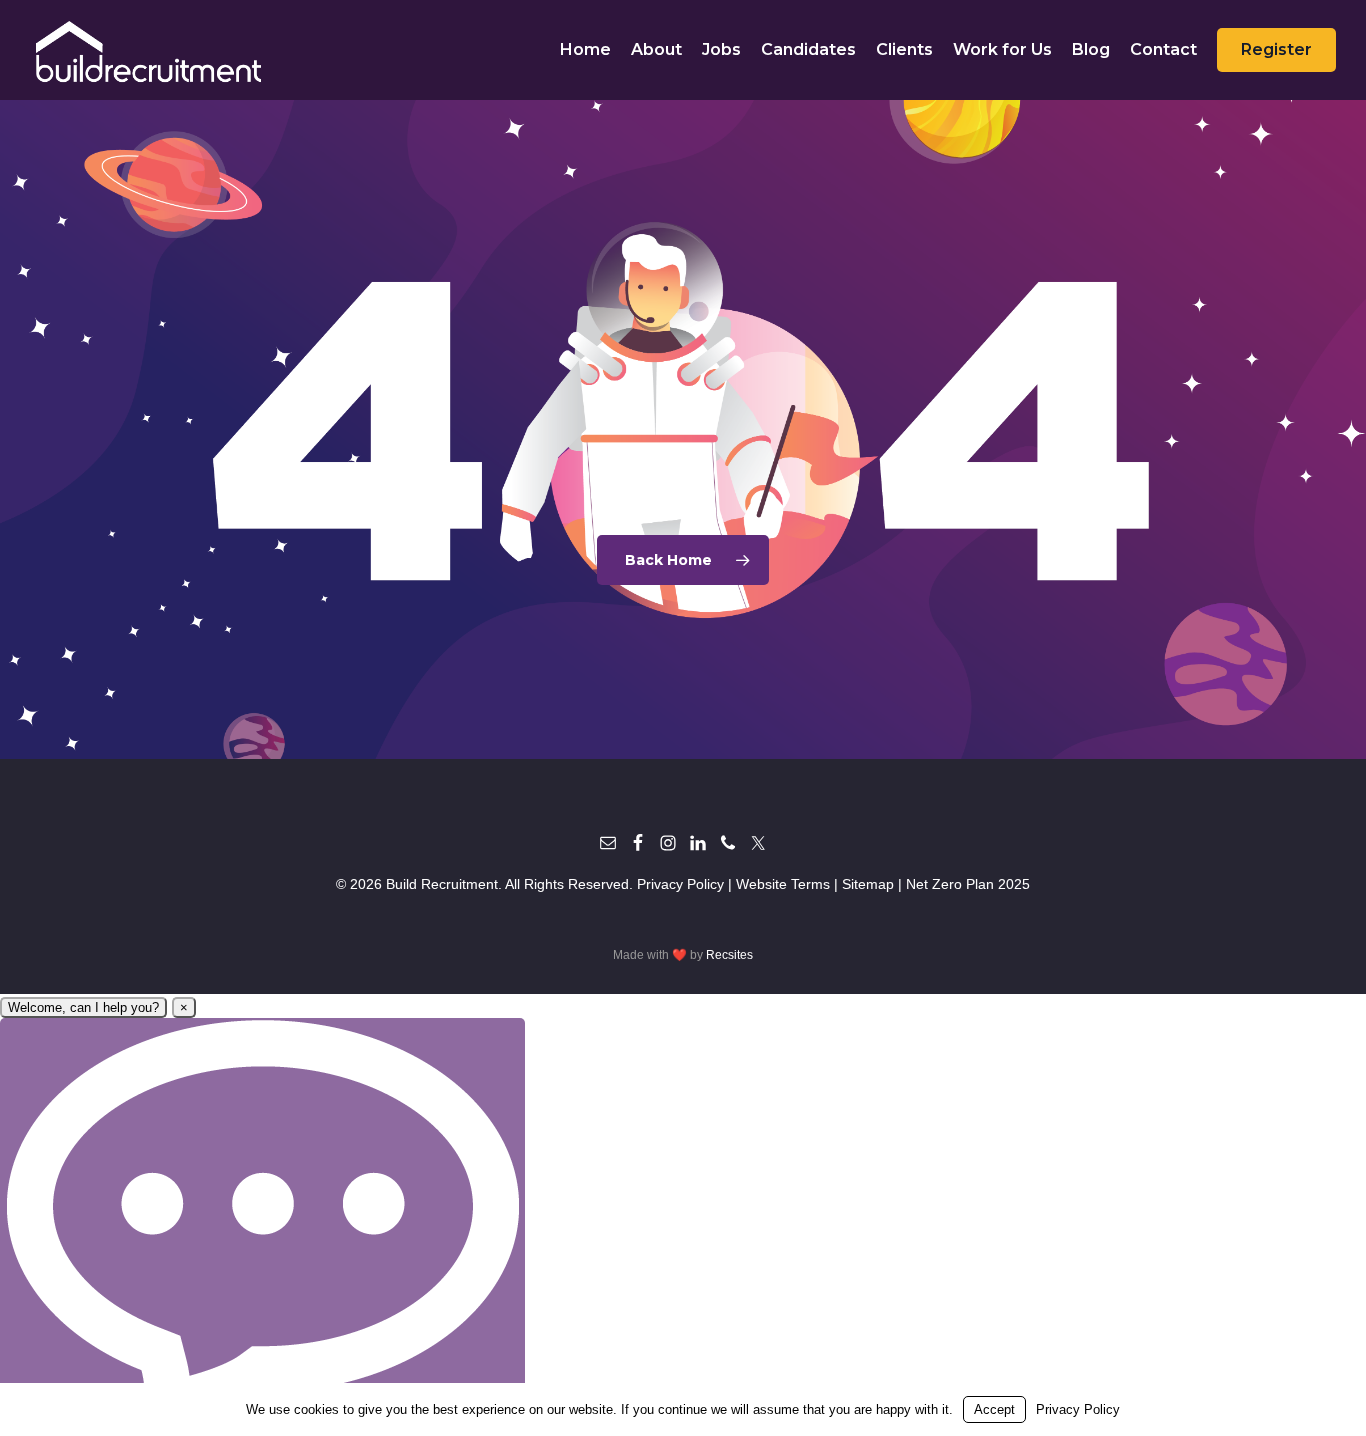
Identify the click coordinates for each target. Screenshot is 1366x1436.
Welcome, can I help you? (83, 1007)
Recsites (729, 955)
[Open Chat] (262, 1226)
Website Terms (783, 884)
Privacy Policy (680, 884)
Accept (994, 1409)
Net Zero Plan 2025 (968, 884)
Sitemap (868, 884)
